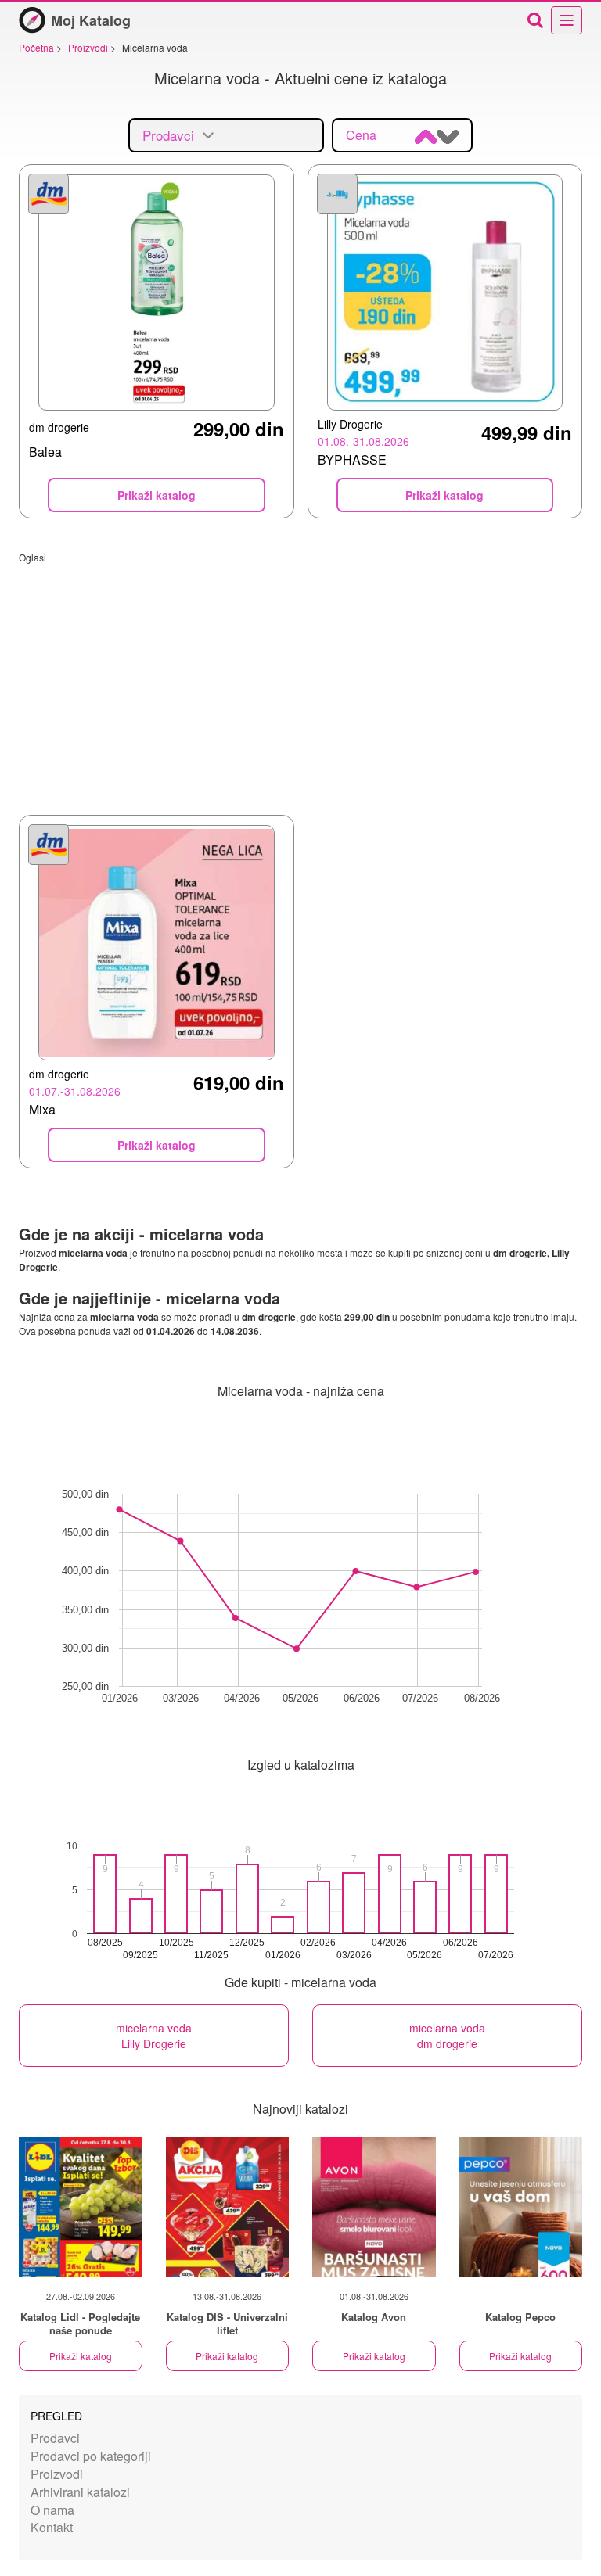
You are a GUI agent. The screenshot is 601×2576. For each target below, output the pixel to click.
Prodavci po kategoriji (91, 2456)
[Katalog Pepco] (521, 2207)
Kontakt (52, 2527)
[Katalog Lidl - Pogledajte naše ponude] (81, 2207)
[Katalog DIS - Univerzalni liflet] (228, 2207)
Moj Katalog (91, 20)
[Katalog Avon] (374, 2207)
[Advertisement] (300, 673)
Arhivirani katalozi (80, 2492)
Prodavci (55, 2438)
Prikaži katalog (81, 2356)
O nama (52, 2510)
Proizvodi (57, 2474)
